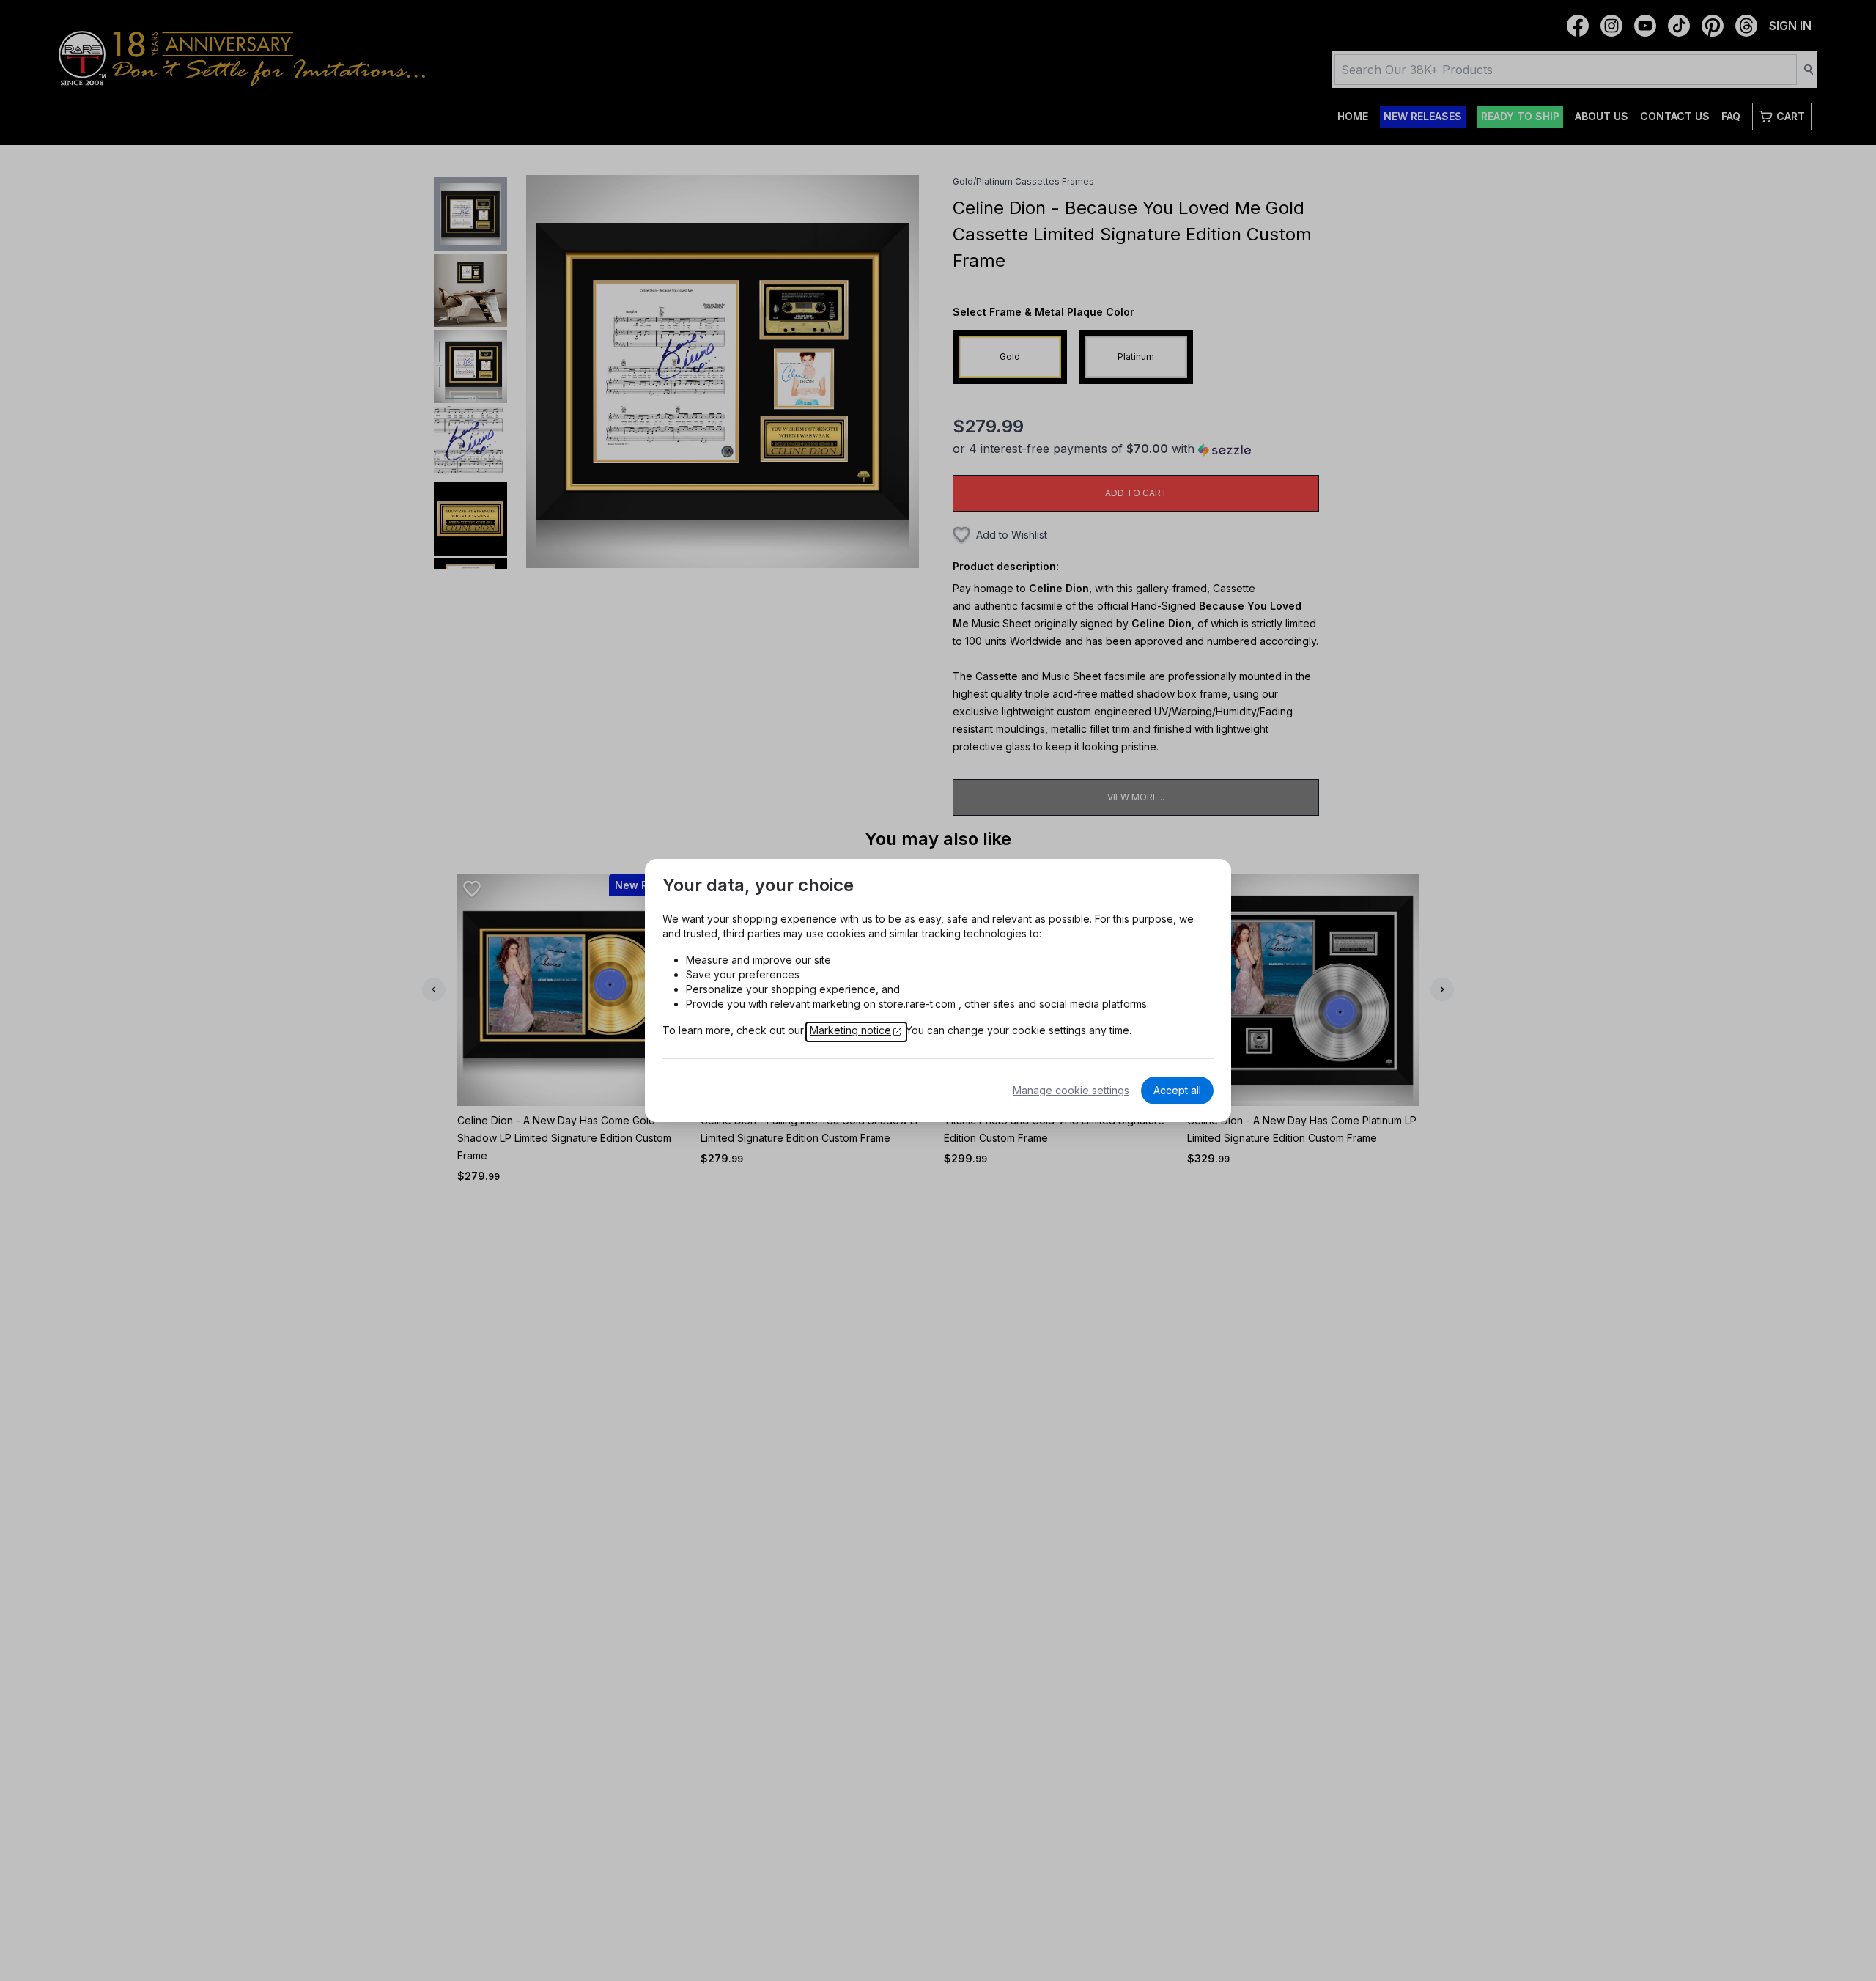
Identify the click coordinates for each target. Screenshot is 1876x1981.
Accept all (1177, 1090)
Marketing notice (850, 1030)
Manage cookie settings (1071, 1090)
